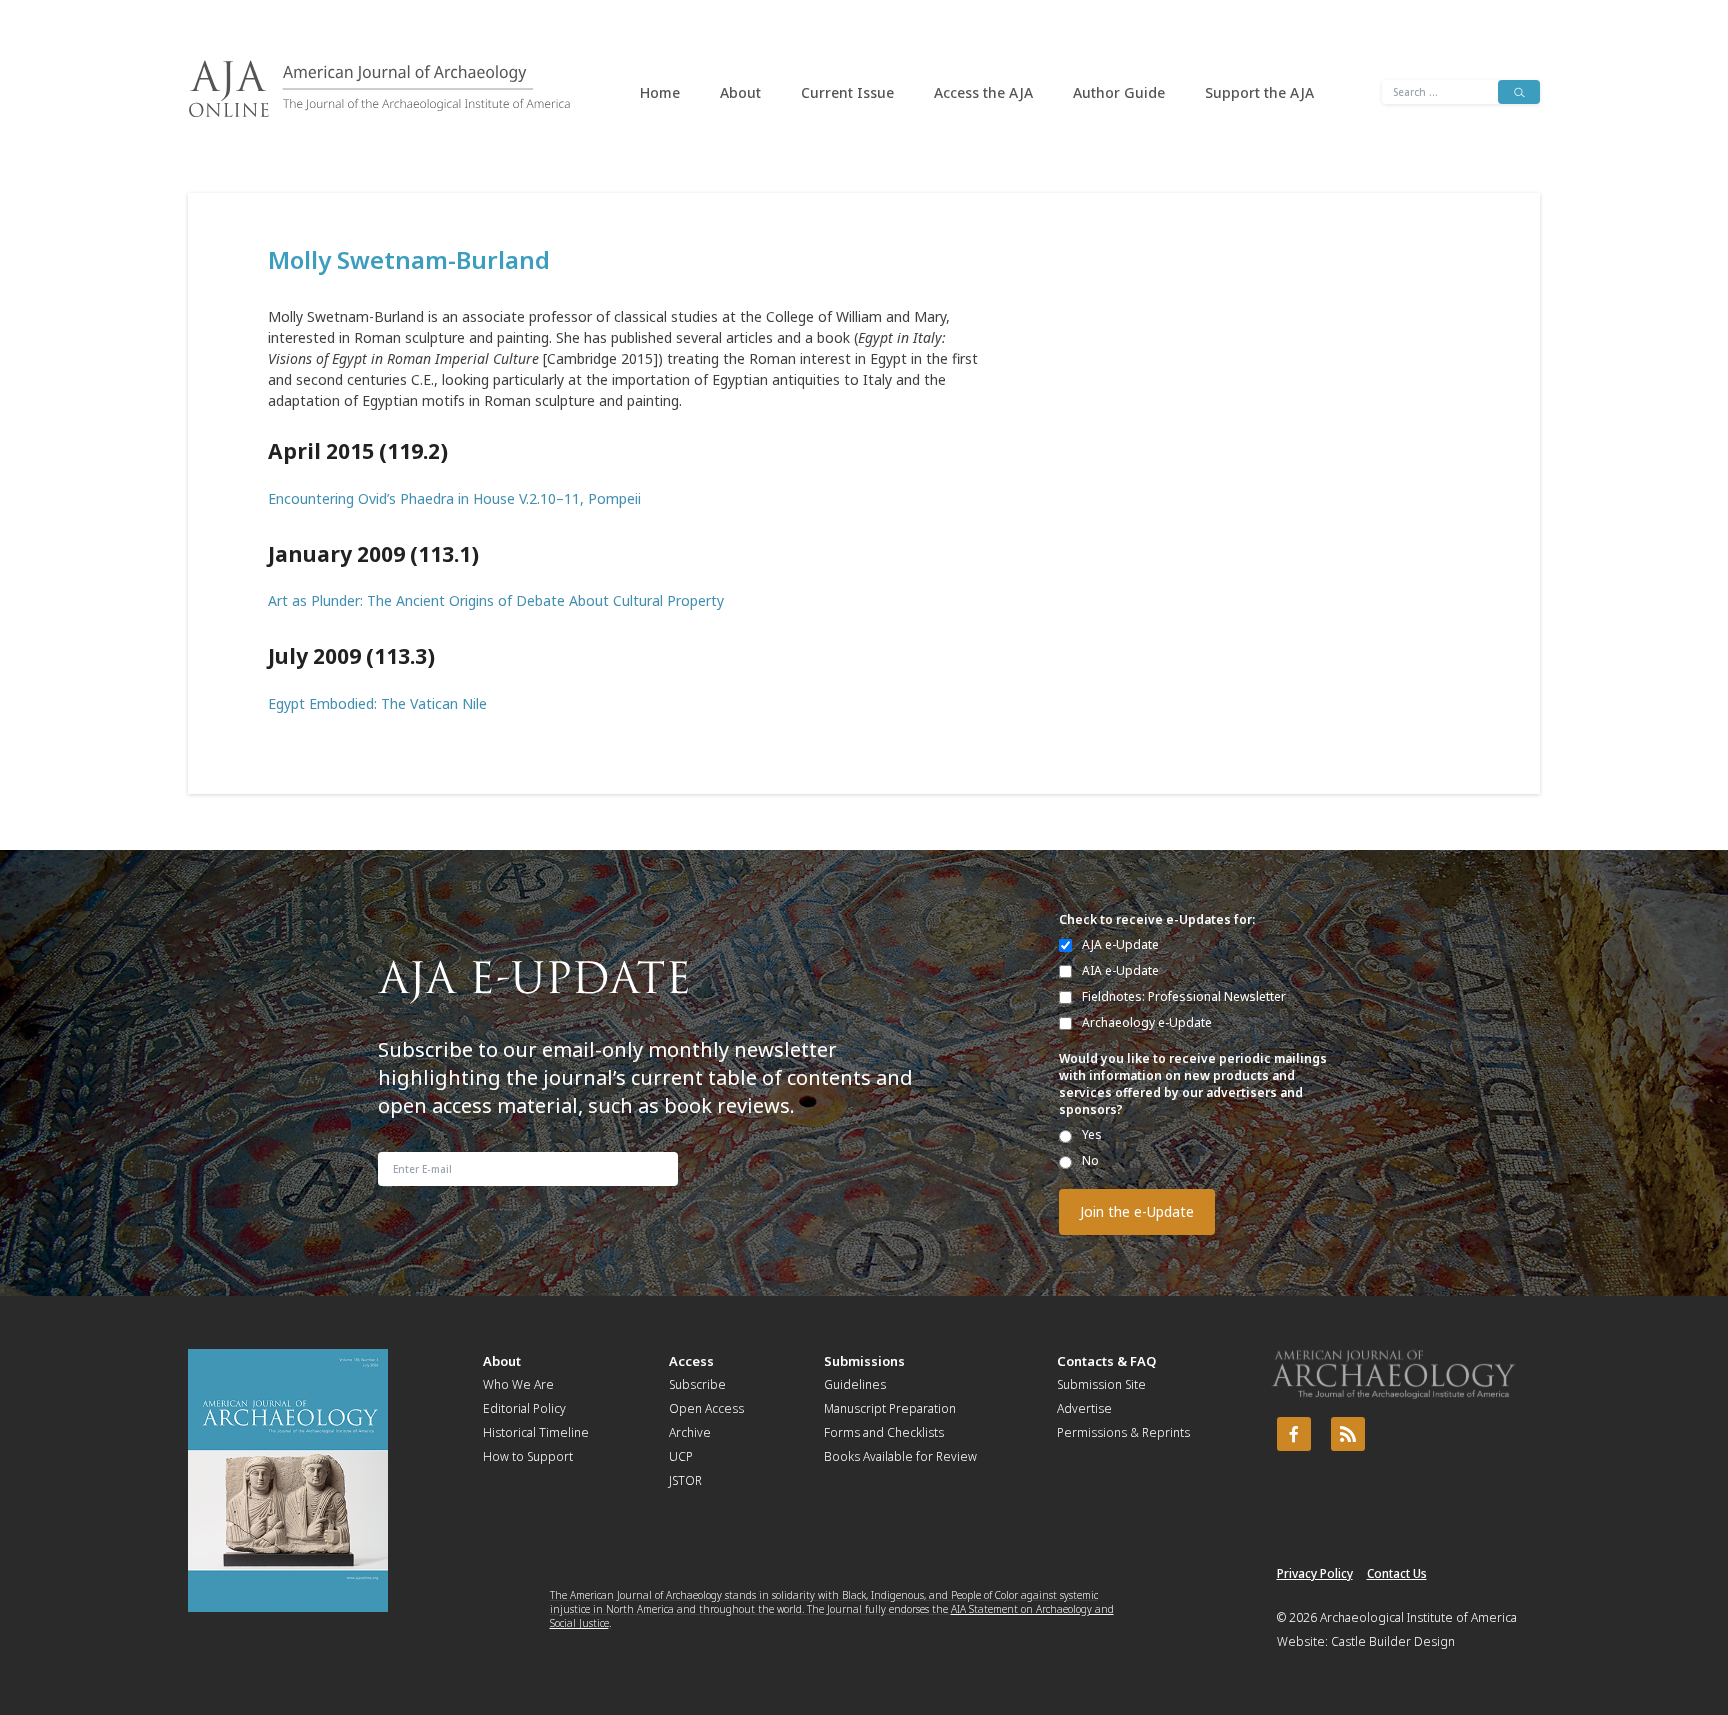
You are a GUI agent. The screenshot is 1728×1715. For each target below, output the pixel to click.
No (1090, 1160)
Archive (690, 1432)
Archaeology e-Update (1147, 1022)
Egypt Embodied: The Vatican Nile (377, 703)
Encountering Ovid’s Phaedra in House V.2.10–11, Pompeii (454, 498)
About (740, 92)
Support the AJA (1259, 92)
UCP (681, 1456)
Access (691, 1361)
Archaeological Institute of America (1418, 1617)
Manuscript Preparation (890, 1408)
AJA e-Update (1120, 944)
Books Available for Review (900, 1456)
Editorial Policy (524, 1408)
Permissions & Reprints (1123, 1432)
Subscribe (697, 1384)
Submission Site (1101, 1384)
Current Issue (847, 92)
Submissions (864, 1361)
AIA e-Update (1120, 970)
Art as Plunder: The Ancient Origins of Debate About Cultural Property (496, 600)
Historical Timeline (536, 1432)
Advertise (1084, 1408)
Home (660, 92)
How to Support (528, 1456)
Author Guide (1119, 92)
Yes (1092, 1134)
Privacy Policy (1315, 1573)
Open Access (706, 1408)
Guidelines (855, 1384)
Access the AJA (983, 92)
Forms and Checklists (884, 1432)
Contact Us (1397, 1573)
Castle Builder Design (1393, 1641)
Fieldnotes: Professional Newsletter (1184, 996)
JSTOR (685, 1480)
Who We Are (518, 1384)
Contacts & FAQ (1106, 1361)
